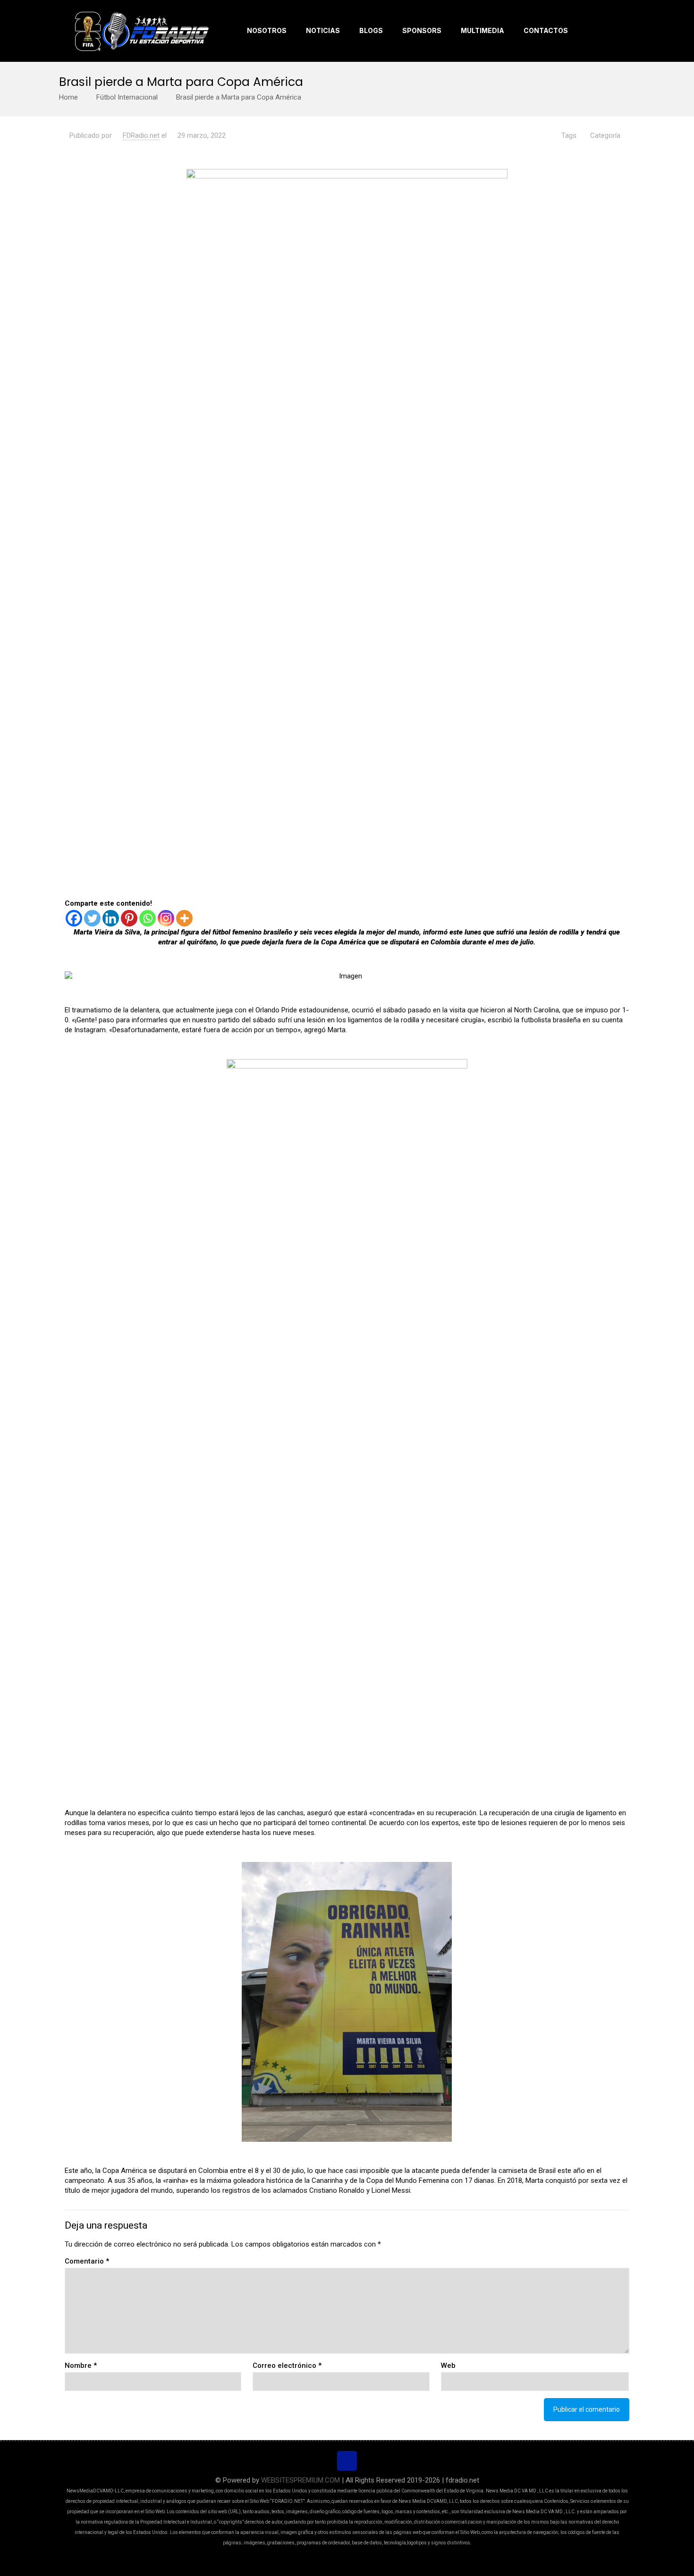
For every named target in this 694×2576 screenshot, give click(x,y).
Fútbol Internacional (127, 97)
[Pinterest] (129, 918)
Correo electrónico (287, 2366)
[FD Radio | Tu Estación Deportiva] (141, 31)
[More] (184, 918)
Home (68, 97)
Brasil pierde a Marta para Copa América (239, 97)
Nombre (81, 2366)
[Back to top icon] (347, 2461)
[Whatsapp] (148, 918)
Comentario (87, 2261)
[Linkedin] (111, 918)
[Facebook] (74, 918)
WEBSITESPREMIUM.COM (300, 2480)
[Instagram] (166, 918)
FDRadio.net (141, 135)
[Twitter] (92, 918)
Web (448, 2366)
